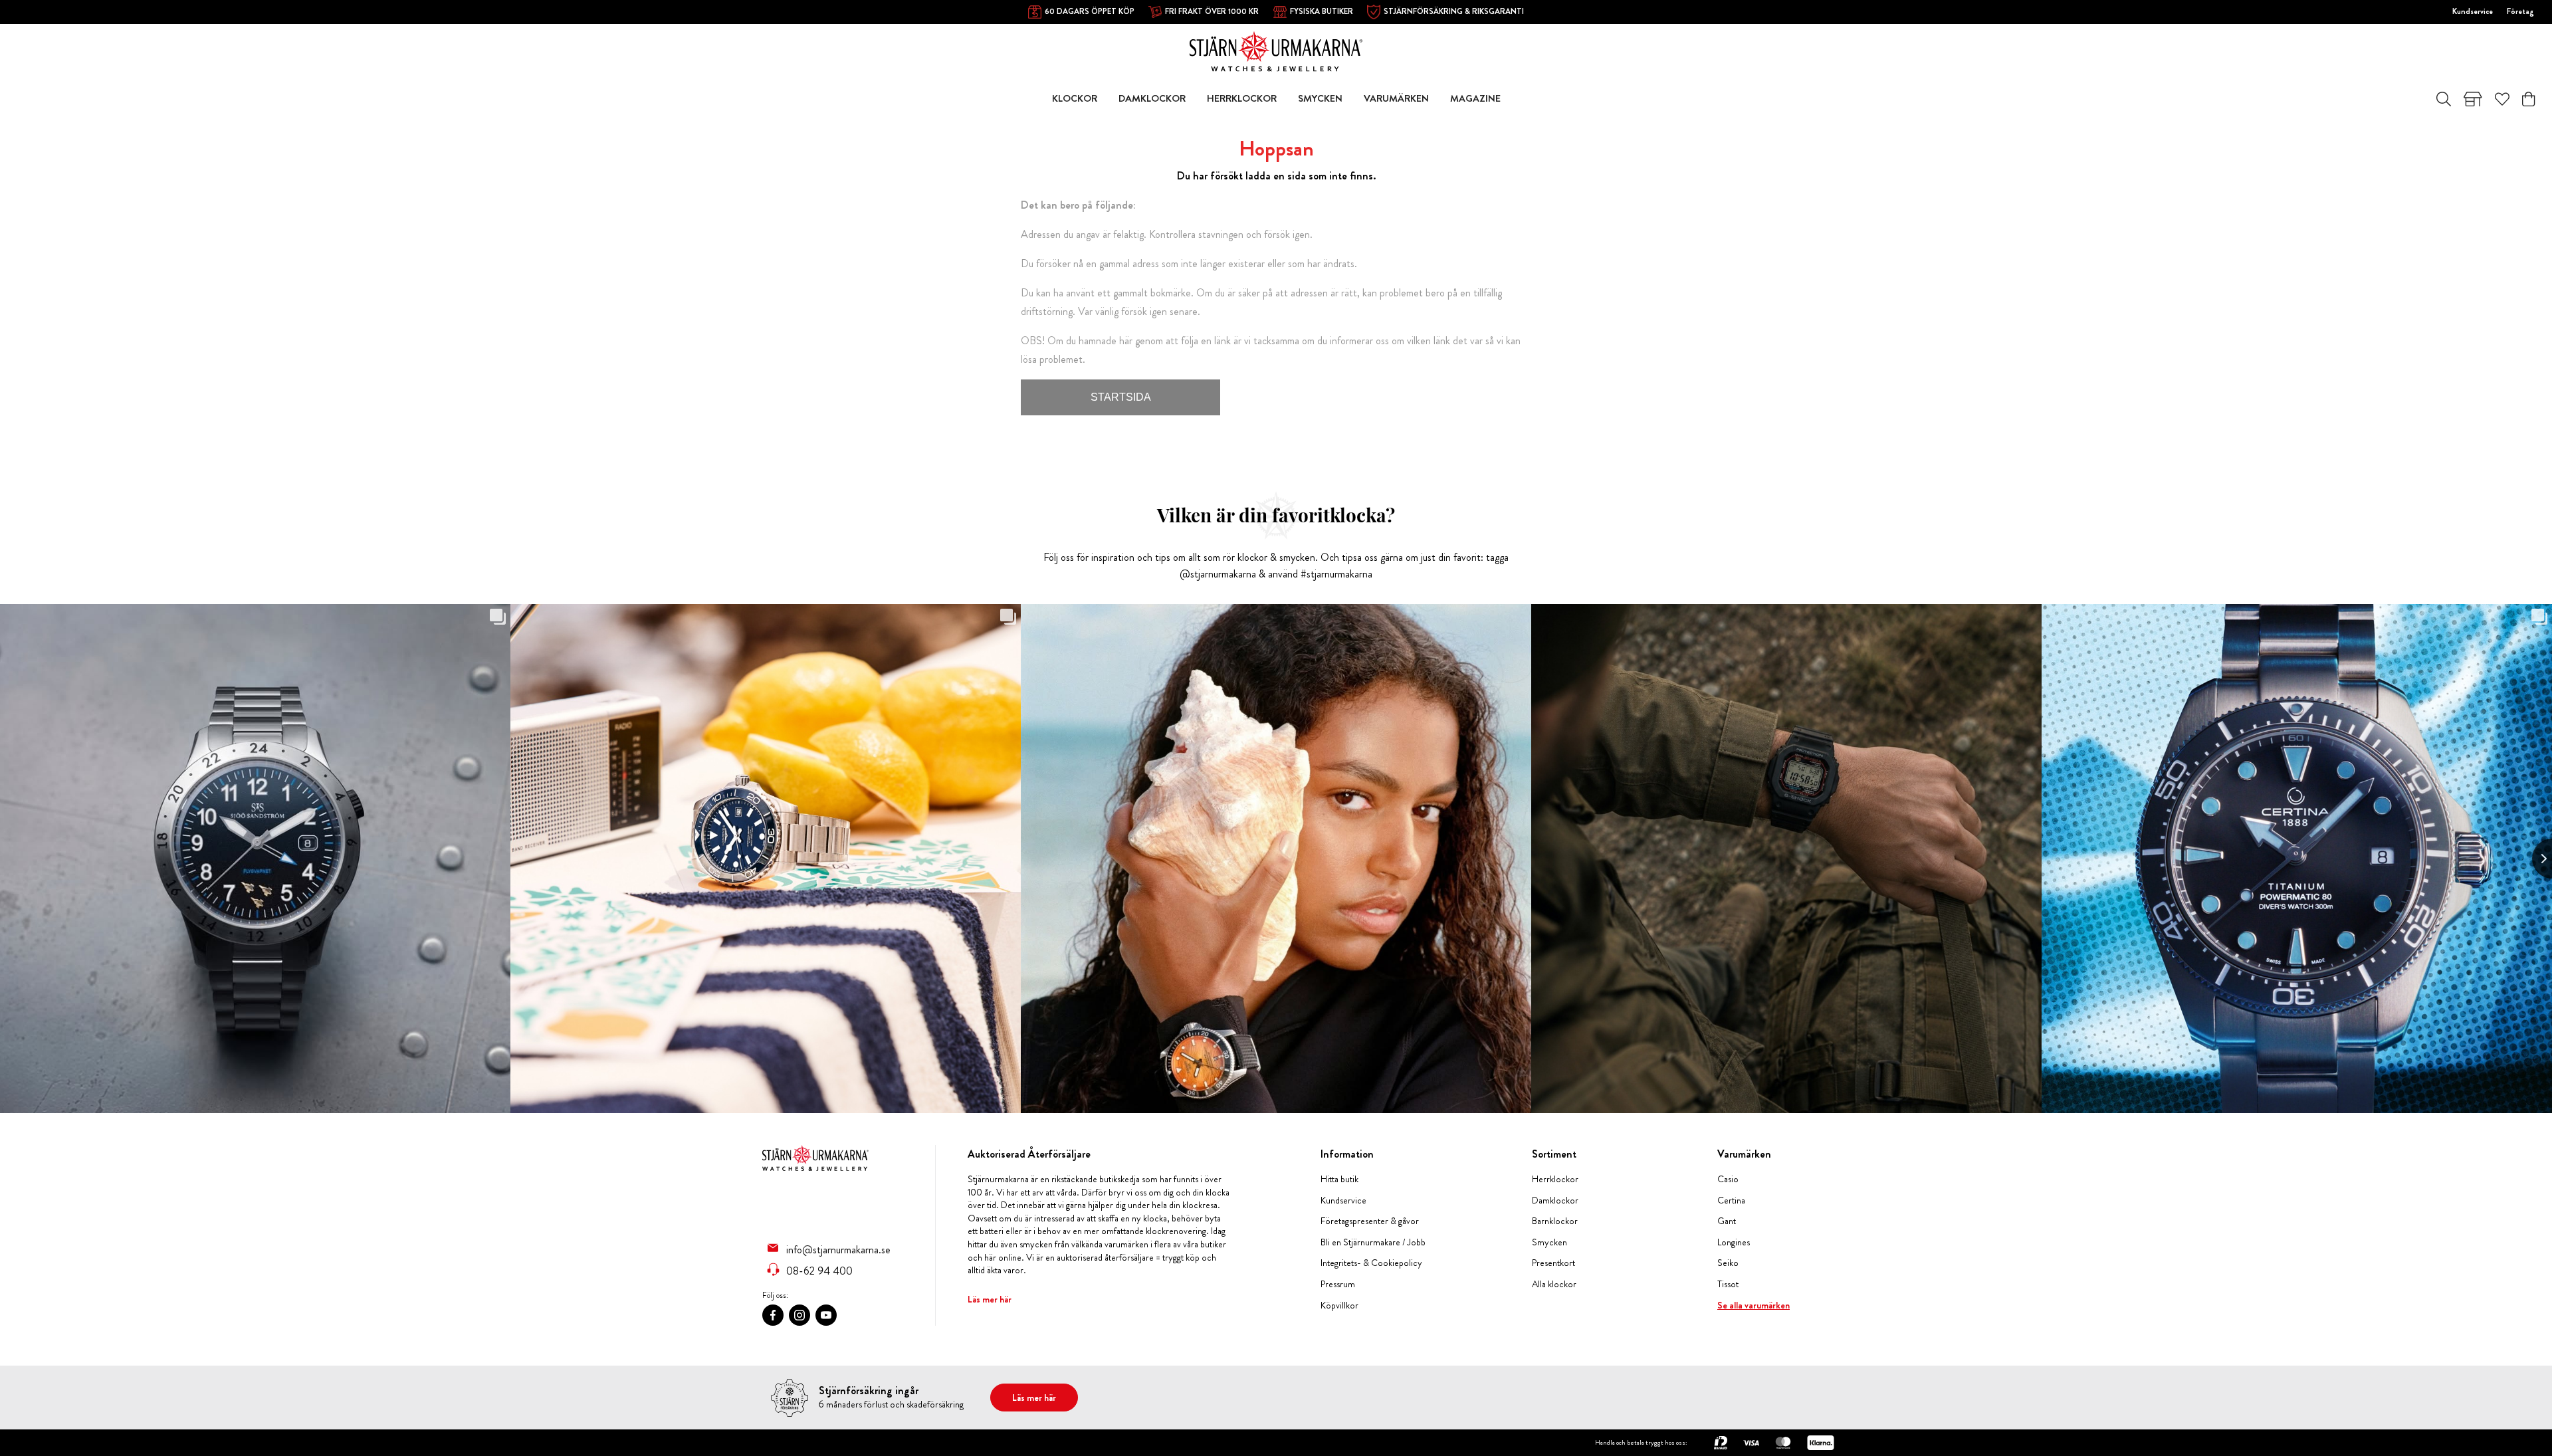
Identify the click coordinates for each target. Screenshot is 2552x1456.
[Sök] (2444, 99)
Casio (1728, 1179)
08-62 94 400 (819, 1271)
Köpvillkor (1339, 1305)
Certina (1731, 1200)
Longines (1734, 1242)
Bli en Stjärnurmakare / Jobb (1373, 1242)
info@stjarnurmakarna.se (838, 1249)
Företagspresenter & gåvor (1370, 1221)
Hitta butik (1339, 1179)
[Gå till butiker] (2473, 99)
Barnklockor (1555, 1221)
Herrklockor (1555, 1179)
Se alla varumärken (1754, 1305)
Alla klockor (1554, 1284)
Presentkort (1553, 1263)
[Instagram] (799, 1315)
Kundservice (2473, 11)
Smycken (1549, 1242)
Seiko (1728, 1263)
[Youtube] (826, 1315)
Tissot (1728, 1284)
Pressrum (1338, 1284)
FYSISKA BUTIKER (1322, 11)
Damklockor (1555, 1200)
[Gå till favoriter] (2502, 99)
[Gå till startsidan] (1276, 50)
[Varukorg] (2528, 99)
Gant (1727, 1221)
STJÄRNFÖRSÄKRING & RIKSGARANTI (1454, 11)
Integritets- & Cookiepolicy (1371, 1263)
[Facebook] (773, 1315)
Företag (2520, 11)
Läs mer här (990, 1299)
